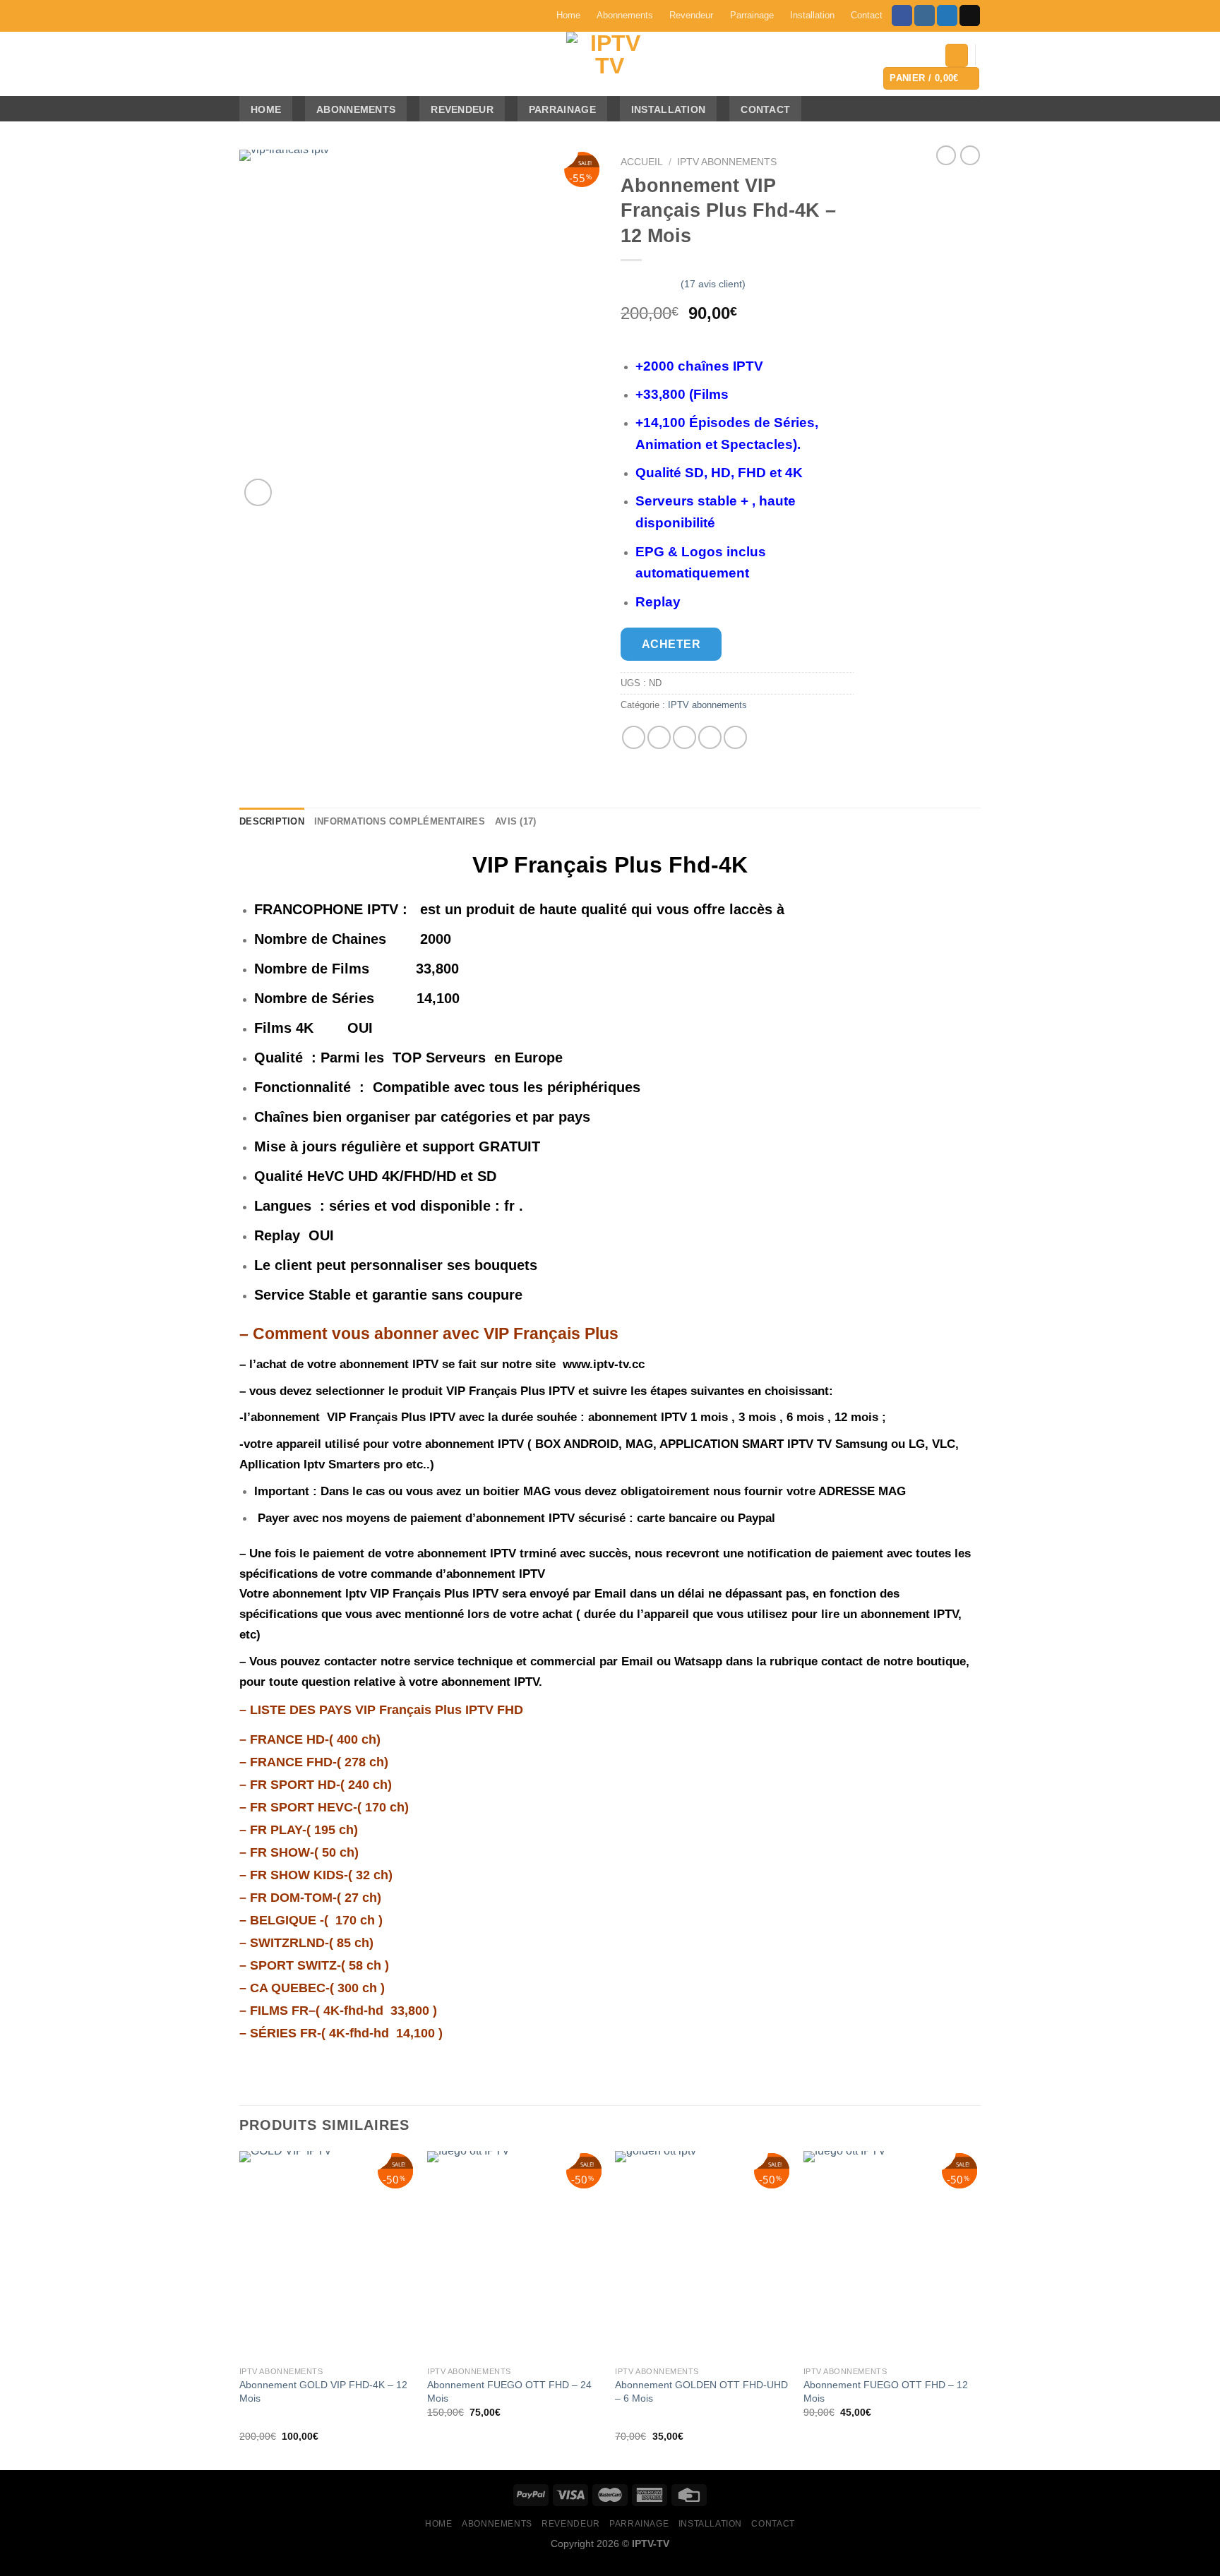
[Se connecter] (957, 55)
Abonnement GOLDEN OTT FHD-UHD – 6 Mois (701, 2391)
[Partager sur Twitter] (659, 737)
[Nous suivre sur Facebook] (902, 16)
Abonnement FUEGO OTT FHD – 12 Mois (886, 2391)
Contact (867, 15)
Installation (812, 15)
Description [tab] (272, 821)
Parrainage (752, 15)
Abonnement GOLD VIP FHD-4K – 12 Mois (323, 2391)
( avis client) (713, 284)
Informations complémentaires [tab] (400, 821)
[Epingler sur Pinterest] (710, 737)
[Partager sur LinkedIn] (735, 737)
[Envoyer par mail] (684, 737)
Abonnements (625, 15)
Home (568, 15)
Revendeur (691, 15)
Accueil (642, 162)
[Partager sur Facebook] (634, 737)
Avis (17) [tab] (515, 821)
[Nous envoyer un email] (970, 16)
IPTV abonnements (727, 162)
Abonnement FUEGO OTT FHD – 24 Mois (509, 2391)
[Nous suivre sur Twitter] (947, 16)
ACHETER (671, 644)
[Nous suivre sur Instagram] (925, 16)
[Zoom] (258, 492)
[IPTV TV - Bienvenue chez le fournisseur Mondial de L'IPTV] (610, 64)
